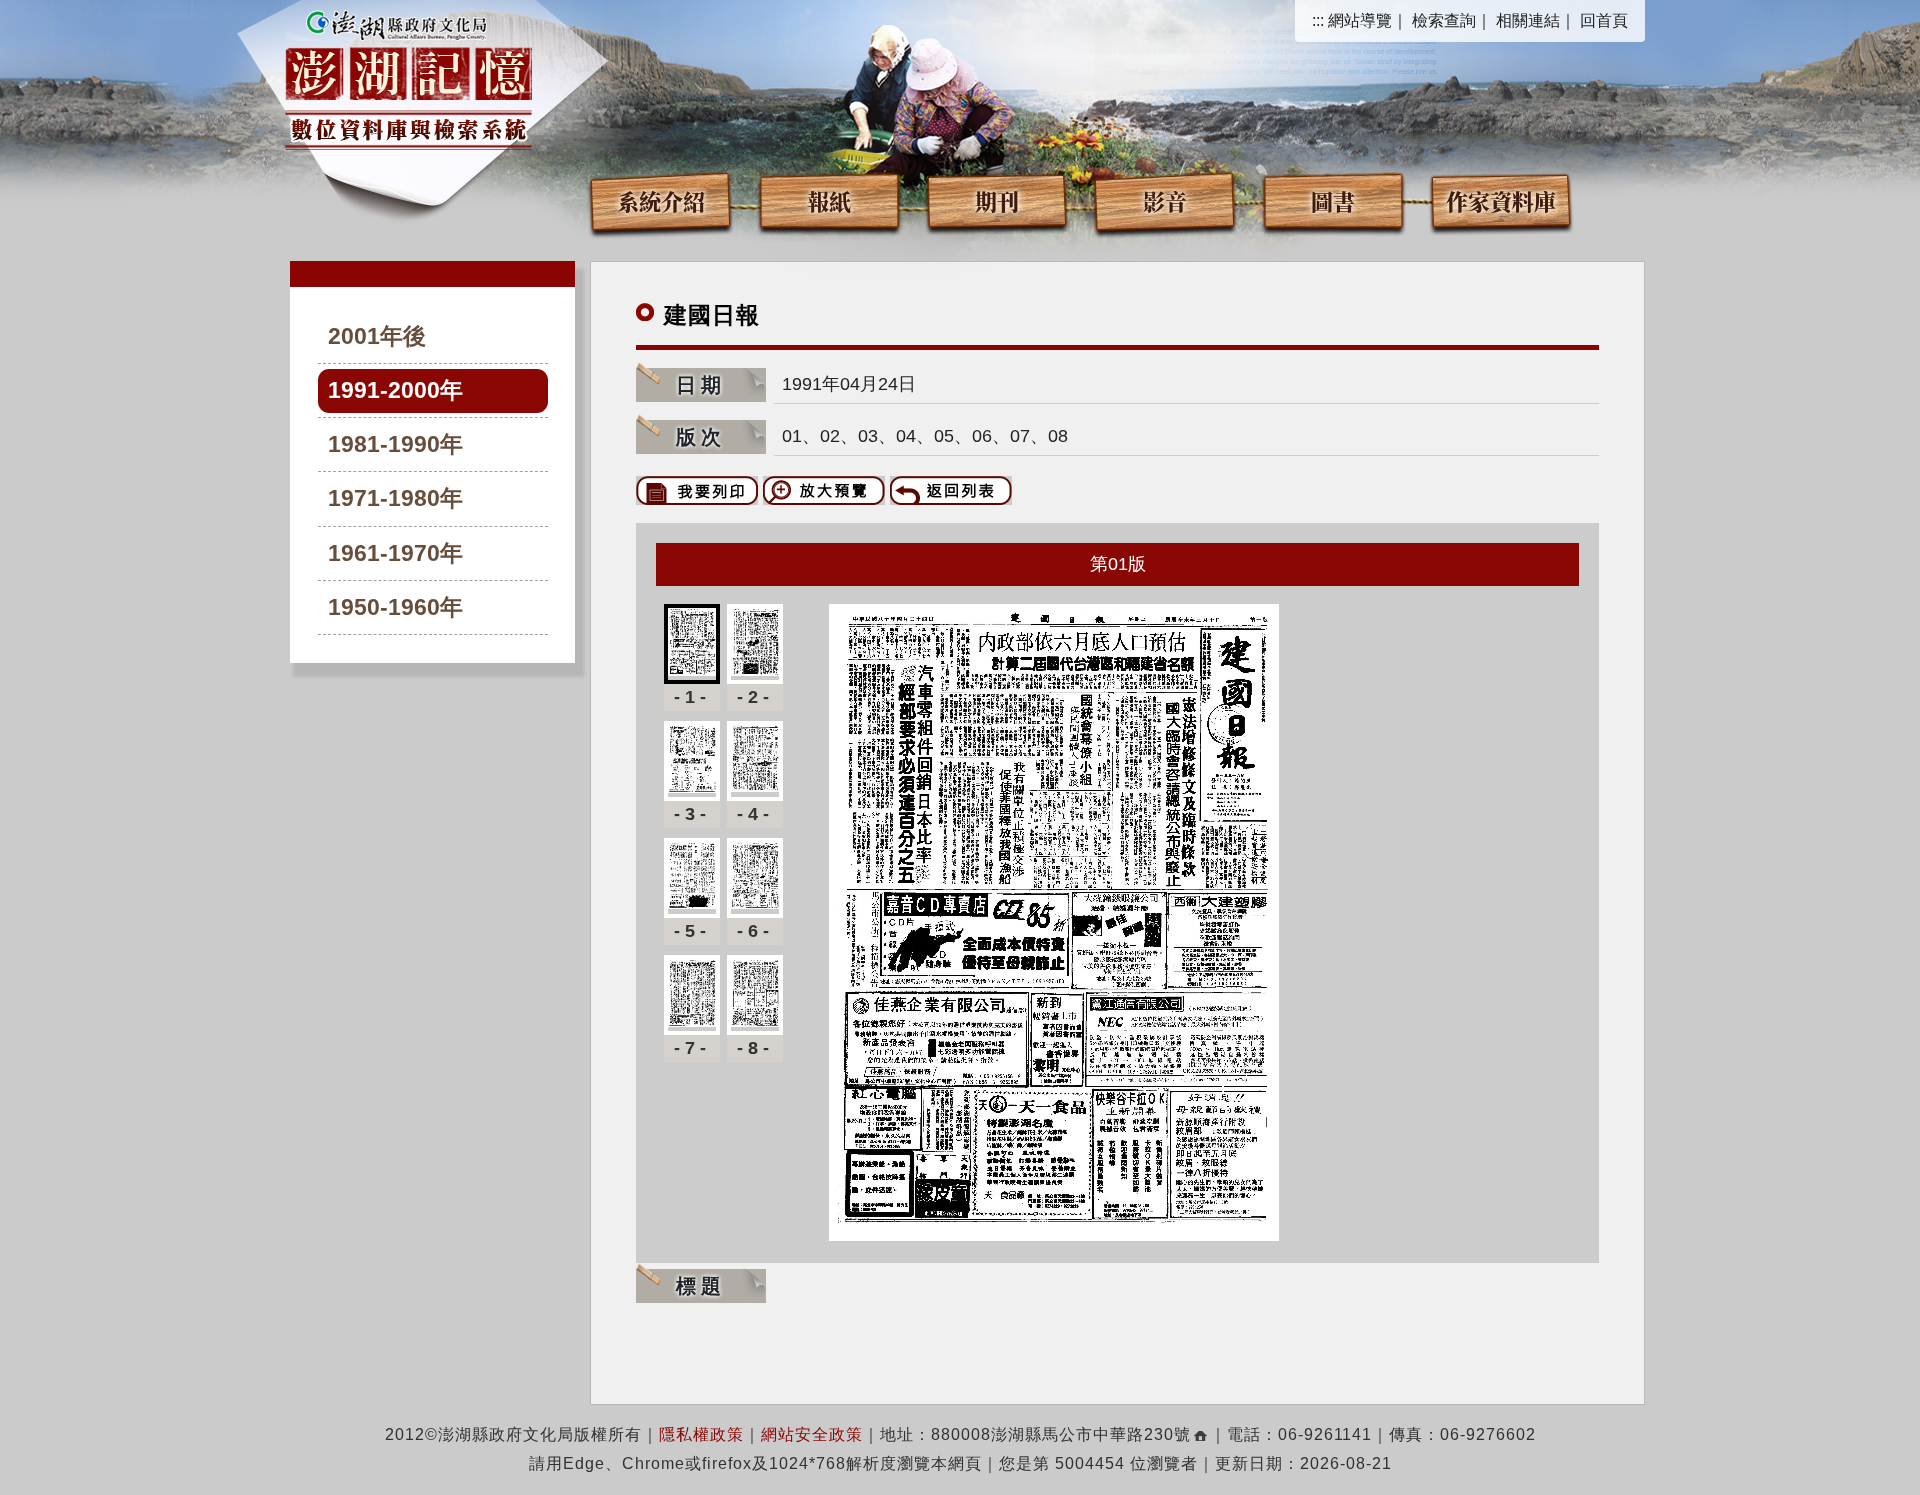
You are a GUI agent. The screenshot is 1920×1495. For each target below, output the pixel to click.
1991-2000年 (395, 390)
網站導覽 (1360, 20)
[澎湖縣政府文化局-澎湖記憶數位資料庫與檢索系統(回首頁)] (408, 77)
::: (1318, 20)
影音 (1165, 200)
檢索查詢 (1444, 20)
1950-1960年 (395, 607)
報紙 (829, 200)
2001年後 (377, 336)
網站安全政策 (812, 1434)
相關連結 (1528, 20)
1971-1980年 (395, 498)
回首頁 (1604, 20)
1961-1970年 (395, 553)
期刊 (997, 200)
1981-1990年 (395, 444)
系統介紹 (661, 200)
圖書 (1333, 200)
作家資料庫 (1501, 200)
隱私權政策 (701, 1434)
